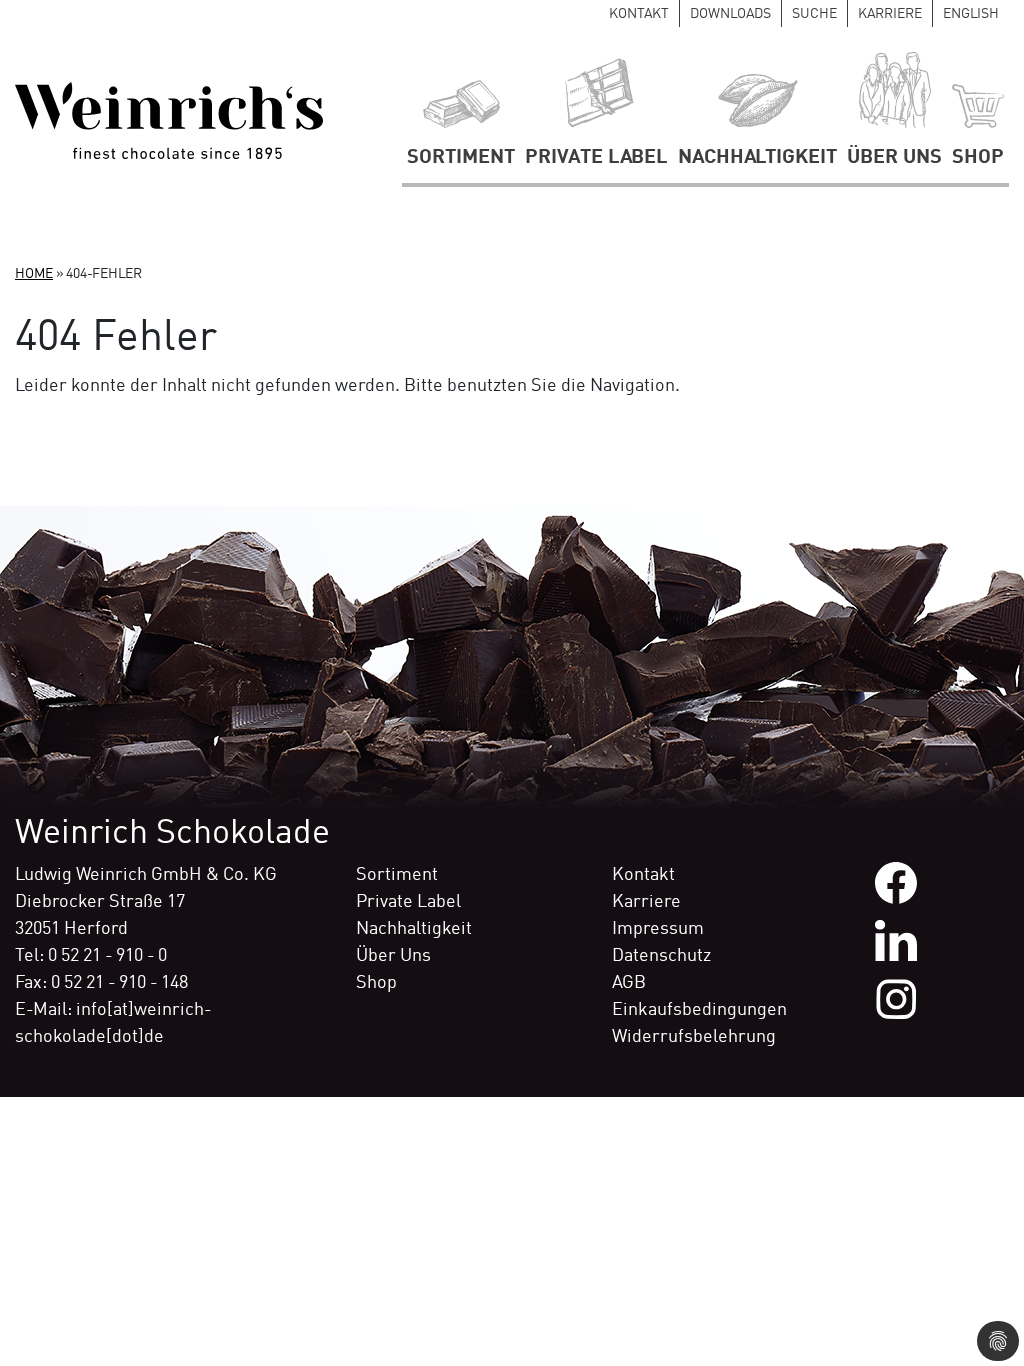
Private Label (596, 158)
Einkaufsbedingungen (699, 1010)
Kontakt (639, 14)
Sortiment (461, 158)
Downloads (730, 14)
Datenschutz (661, 956)
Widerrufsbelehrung (694, 1037)
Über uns (894, 158)
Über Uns (393, 956)
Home (34, 274)
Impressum (658, 929)
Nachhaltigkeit (757, 158)
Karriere (890, 14)
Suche (814, 14)
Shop (978, 158)
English (971, 14)
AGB (629, 983)
